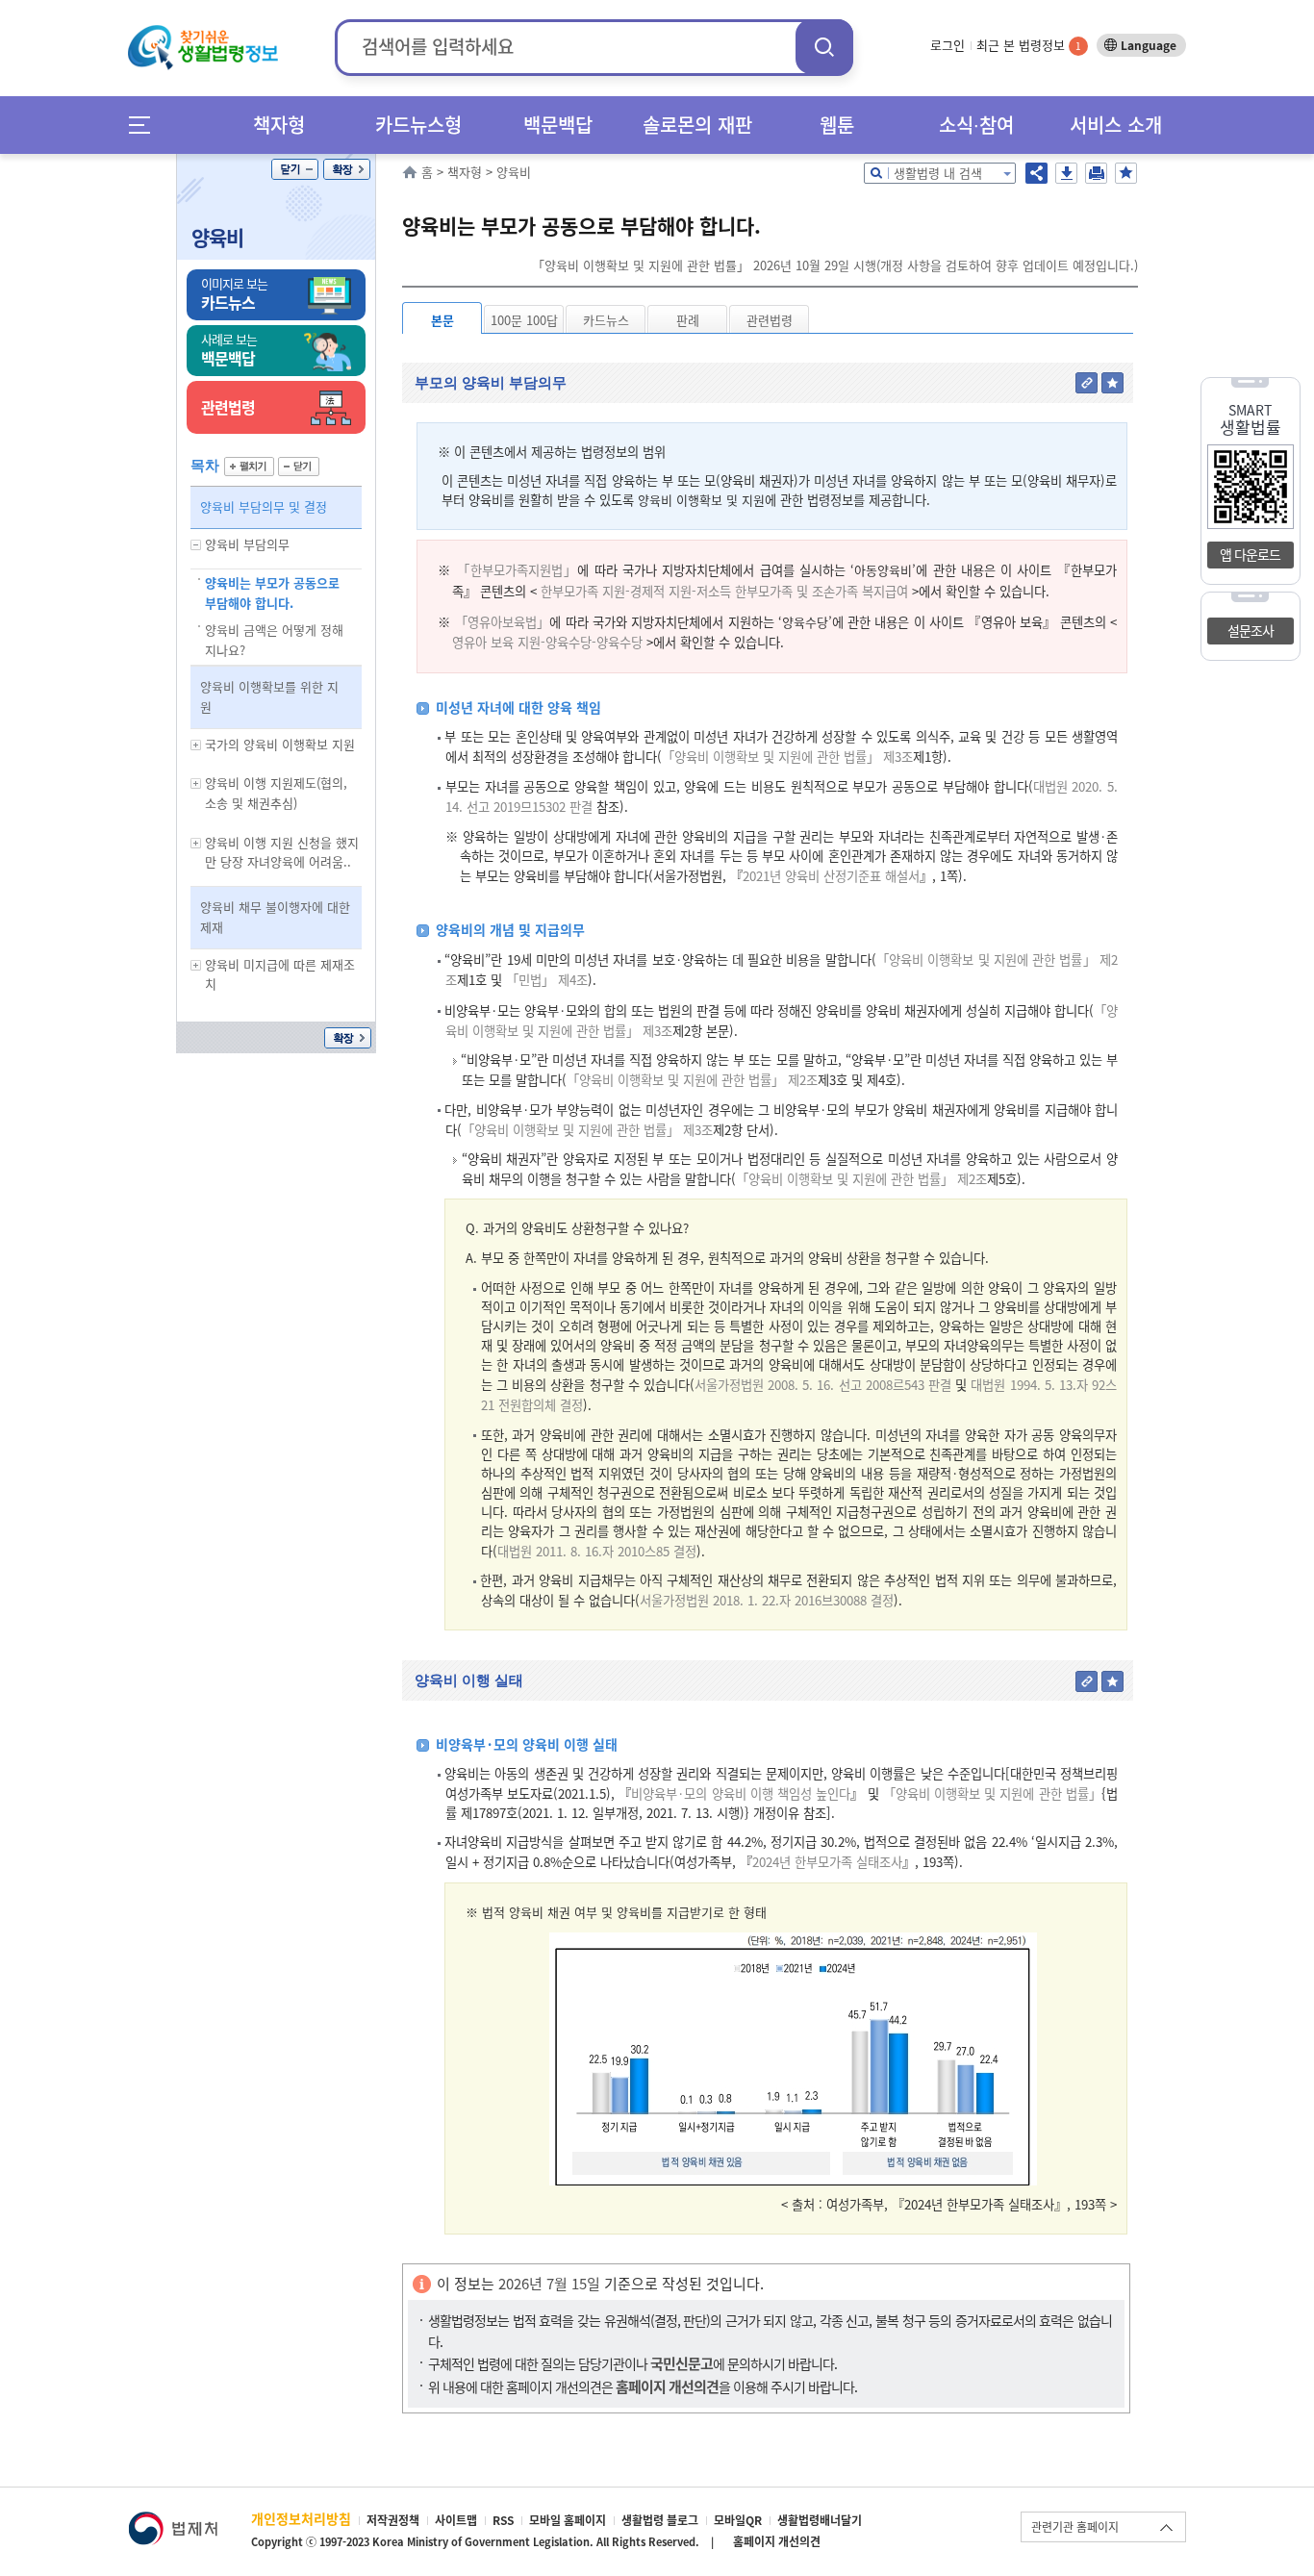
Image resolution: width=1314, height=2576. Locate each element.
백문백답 (558, 125)
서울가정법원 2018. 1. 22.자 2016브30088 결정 (767, 1600)
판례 (688, 320)
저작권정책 (393, 2520)
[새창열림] (173, 2521)
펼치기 (249, 467)
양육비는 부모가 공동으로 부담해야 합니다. (272, 593)
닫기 (295, 169)
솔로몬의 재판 (697, 125)
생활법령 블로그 (660, 2520)
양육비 (217, 237)
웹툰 (837, 125)
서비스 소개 (1116, 125)
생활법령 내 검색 (938, 173)
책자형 (279, 125)
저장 (1066, 173)
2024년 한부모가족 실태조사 (827, 1862)
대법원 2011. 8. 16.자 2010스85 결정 (597, 1551)
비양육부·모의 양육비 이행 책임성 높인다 (741, 1793)
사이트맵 (456, 2520)
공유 (1036, 173)
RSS (503, 2520)
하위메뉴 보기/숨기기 (196, 545)
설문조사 (1251, 630)
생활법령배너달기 (820, 2520)
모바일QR (738, 2520)
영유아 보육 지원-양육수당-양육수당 (547, 642)
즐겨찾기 (1126, 173)
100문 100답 (524, 320)
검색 (824, 47)
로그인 (948, 45)
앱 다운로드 (1250, 554)
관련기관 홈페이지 (1075, 2527)
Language (1149, 45)
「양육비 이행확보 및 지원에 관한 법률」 (992, 1793)
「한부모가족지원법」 (518, 570)
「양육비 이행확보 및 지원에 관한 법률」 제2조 (692, 1080)
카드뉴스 (606, 320)
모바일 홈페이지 (568, 2520)
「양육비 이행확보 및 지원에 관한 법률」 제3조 (787, 757)
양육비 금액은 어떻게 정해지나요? (274, 640)
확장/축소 (347, 169)
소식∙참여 (976, 125)
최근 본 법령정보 (1029, 45)
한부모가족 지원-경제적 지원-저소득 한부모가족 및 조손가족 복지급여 (724, 591)
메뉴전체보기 (146, 125)
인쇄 (1096, 173)
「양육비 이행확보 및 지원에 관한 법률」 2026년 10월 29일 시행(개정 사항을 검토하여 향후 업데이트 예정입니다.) (835, 265)
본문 (442, 320)
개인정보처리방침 (301, 2518)
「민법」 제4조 (547, 980)
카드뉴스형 (418, 125)
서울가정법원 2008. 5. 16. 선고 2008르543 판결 (823, 1385)
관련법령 (770, 320)
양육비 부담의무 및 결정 (264, 506)
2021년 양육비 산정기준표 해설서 (831, 876)
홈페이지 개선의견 (777, 2541)
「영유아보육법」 (503, 622)
